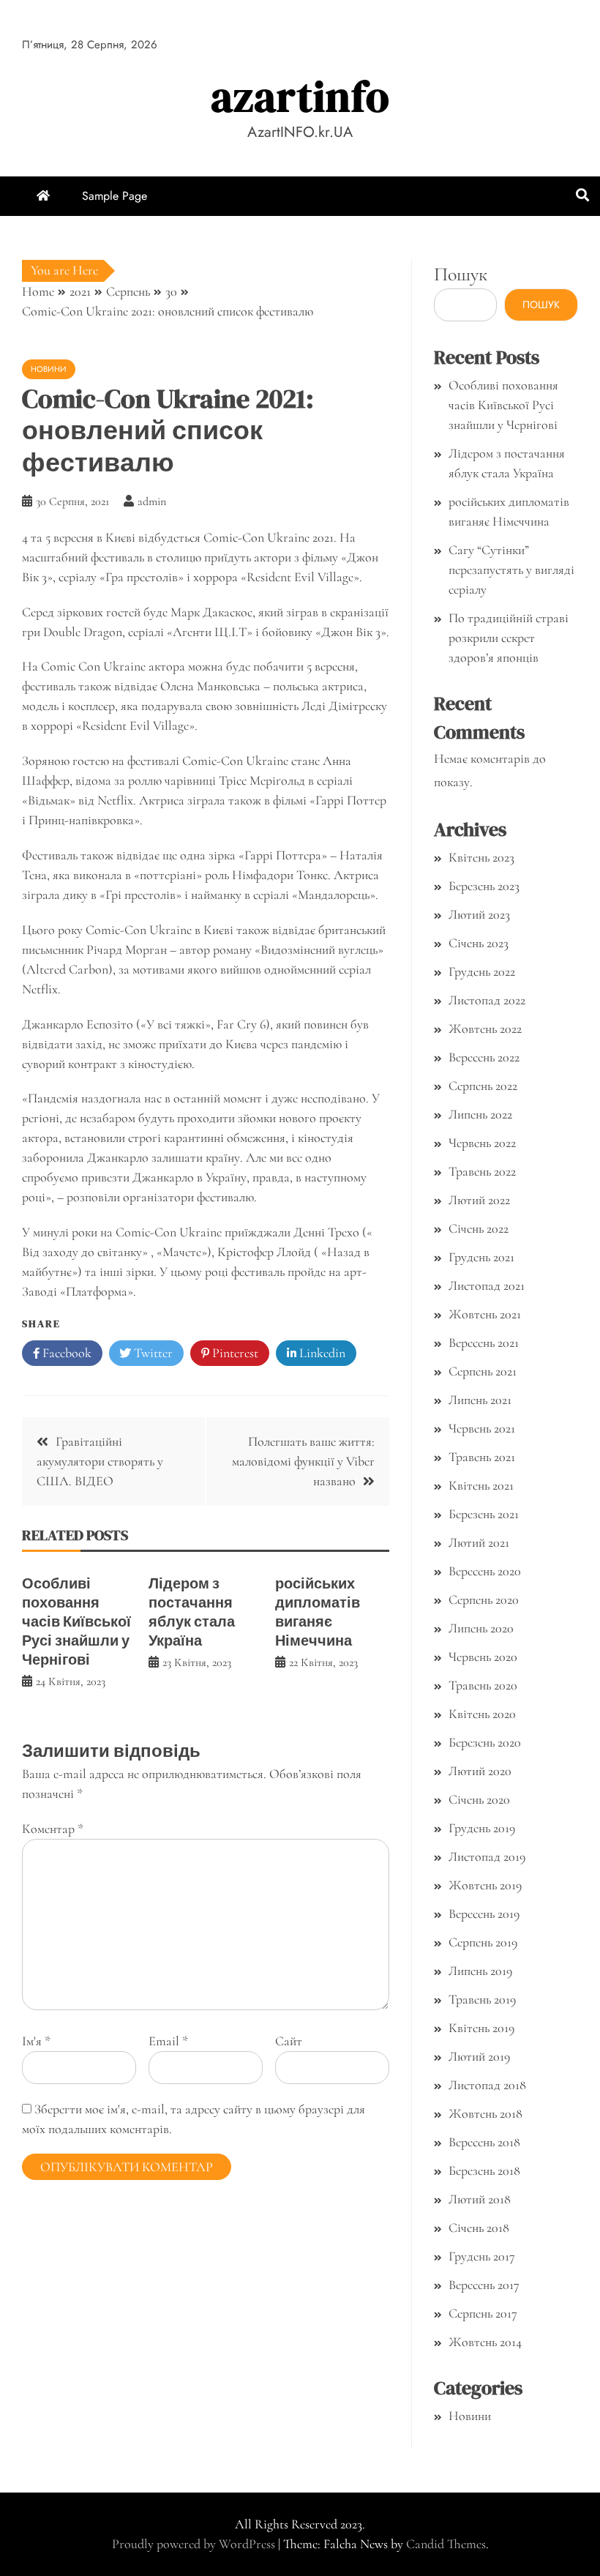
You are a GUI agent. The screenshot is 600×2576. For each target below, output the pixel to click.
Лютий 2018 (480, 2199)
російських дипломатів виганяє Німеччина (318, 1612)
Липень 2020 (481, 1628)
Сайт (289, 2041)
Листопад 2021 (487, 1285)
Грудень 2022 (482, 971)
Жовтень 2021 (485, 1314)
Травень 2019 (482, 1999)
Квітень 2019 (481, 2028)
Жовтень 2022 (485, 1028)
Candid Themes (446, 2544)
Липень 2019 (480, 1971)
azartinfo (300, 96)
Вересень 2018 (484, 2142)
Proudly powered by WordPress (195, 2544)
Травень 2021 (482, 1457)
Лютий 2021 (479, 1542)
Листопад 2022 (487, 1000)
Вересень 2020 (485, 1571)
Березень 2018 (484, 2170)
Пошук (461, 274)
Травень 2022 (482, 1171)
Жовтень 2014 (485, 2342)
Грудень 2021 (481, 1257)
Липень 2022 (480, 1114)
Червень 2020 (483, 1657)
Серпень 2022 (483, 1086)
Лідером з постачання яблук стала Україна (192, 1612)
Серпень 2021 (483, 1371)
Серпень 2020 (484, 1599)
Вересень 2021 (484, 1343)
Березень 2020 (485, 1742)
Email (168, 2041)
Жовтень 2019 (485, 1885)
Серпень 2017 (483, 2313)
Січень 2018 (479, 2228)
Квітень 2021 (481, 1485)
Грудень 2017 (482, 2256)
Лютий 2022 (479, 1200)
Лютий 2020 (480, 1771)
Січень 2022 (479, 1228)
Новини (49, 369)
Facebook (65, 1353)
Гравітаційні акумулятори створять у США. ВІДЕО (100, 1461)
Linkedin (321, 1353)
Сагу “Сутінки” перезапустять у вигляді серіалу (511, 570)
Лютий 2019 (479, 2056)
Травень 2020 (483, 1685)
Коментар (53, 1829)
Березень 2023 (484, 886)
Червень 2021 (482, 1428)
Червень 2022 (482, 1143)
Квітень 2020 (482, 1714)
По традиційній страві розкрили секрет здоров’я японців (509, 638)
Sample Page (115, 196)
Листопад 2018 (487, 2085)
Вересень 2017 (484, 2285)
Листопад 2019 (487, 1856)
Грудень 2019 (482, 1828)
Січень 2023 (479, 943)
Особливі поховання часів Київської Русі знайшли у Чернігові (76, 1621)
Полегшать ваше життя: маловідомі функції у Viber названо (303, 1461)
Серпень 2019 (483, 1942)
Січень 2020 (479, 1799)
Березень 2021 (484, 1514)
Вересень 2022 (484, 1057)
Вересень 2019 (484, 1914)
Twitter (152, 1353)
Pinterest (234, 1353)
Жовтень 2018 (485, 2113)
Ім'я (36, 2041)
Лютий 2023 (479, 914)
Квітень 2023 (481, 857)
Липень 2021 (480, 1400)
